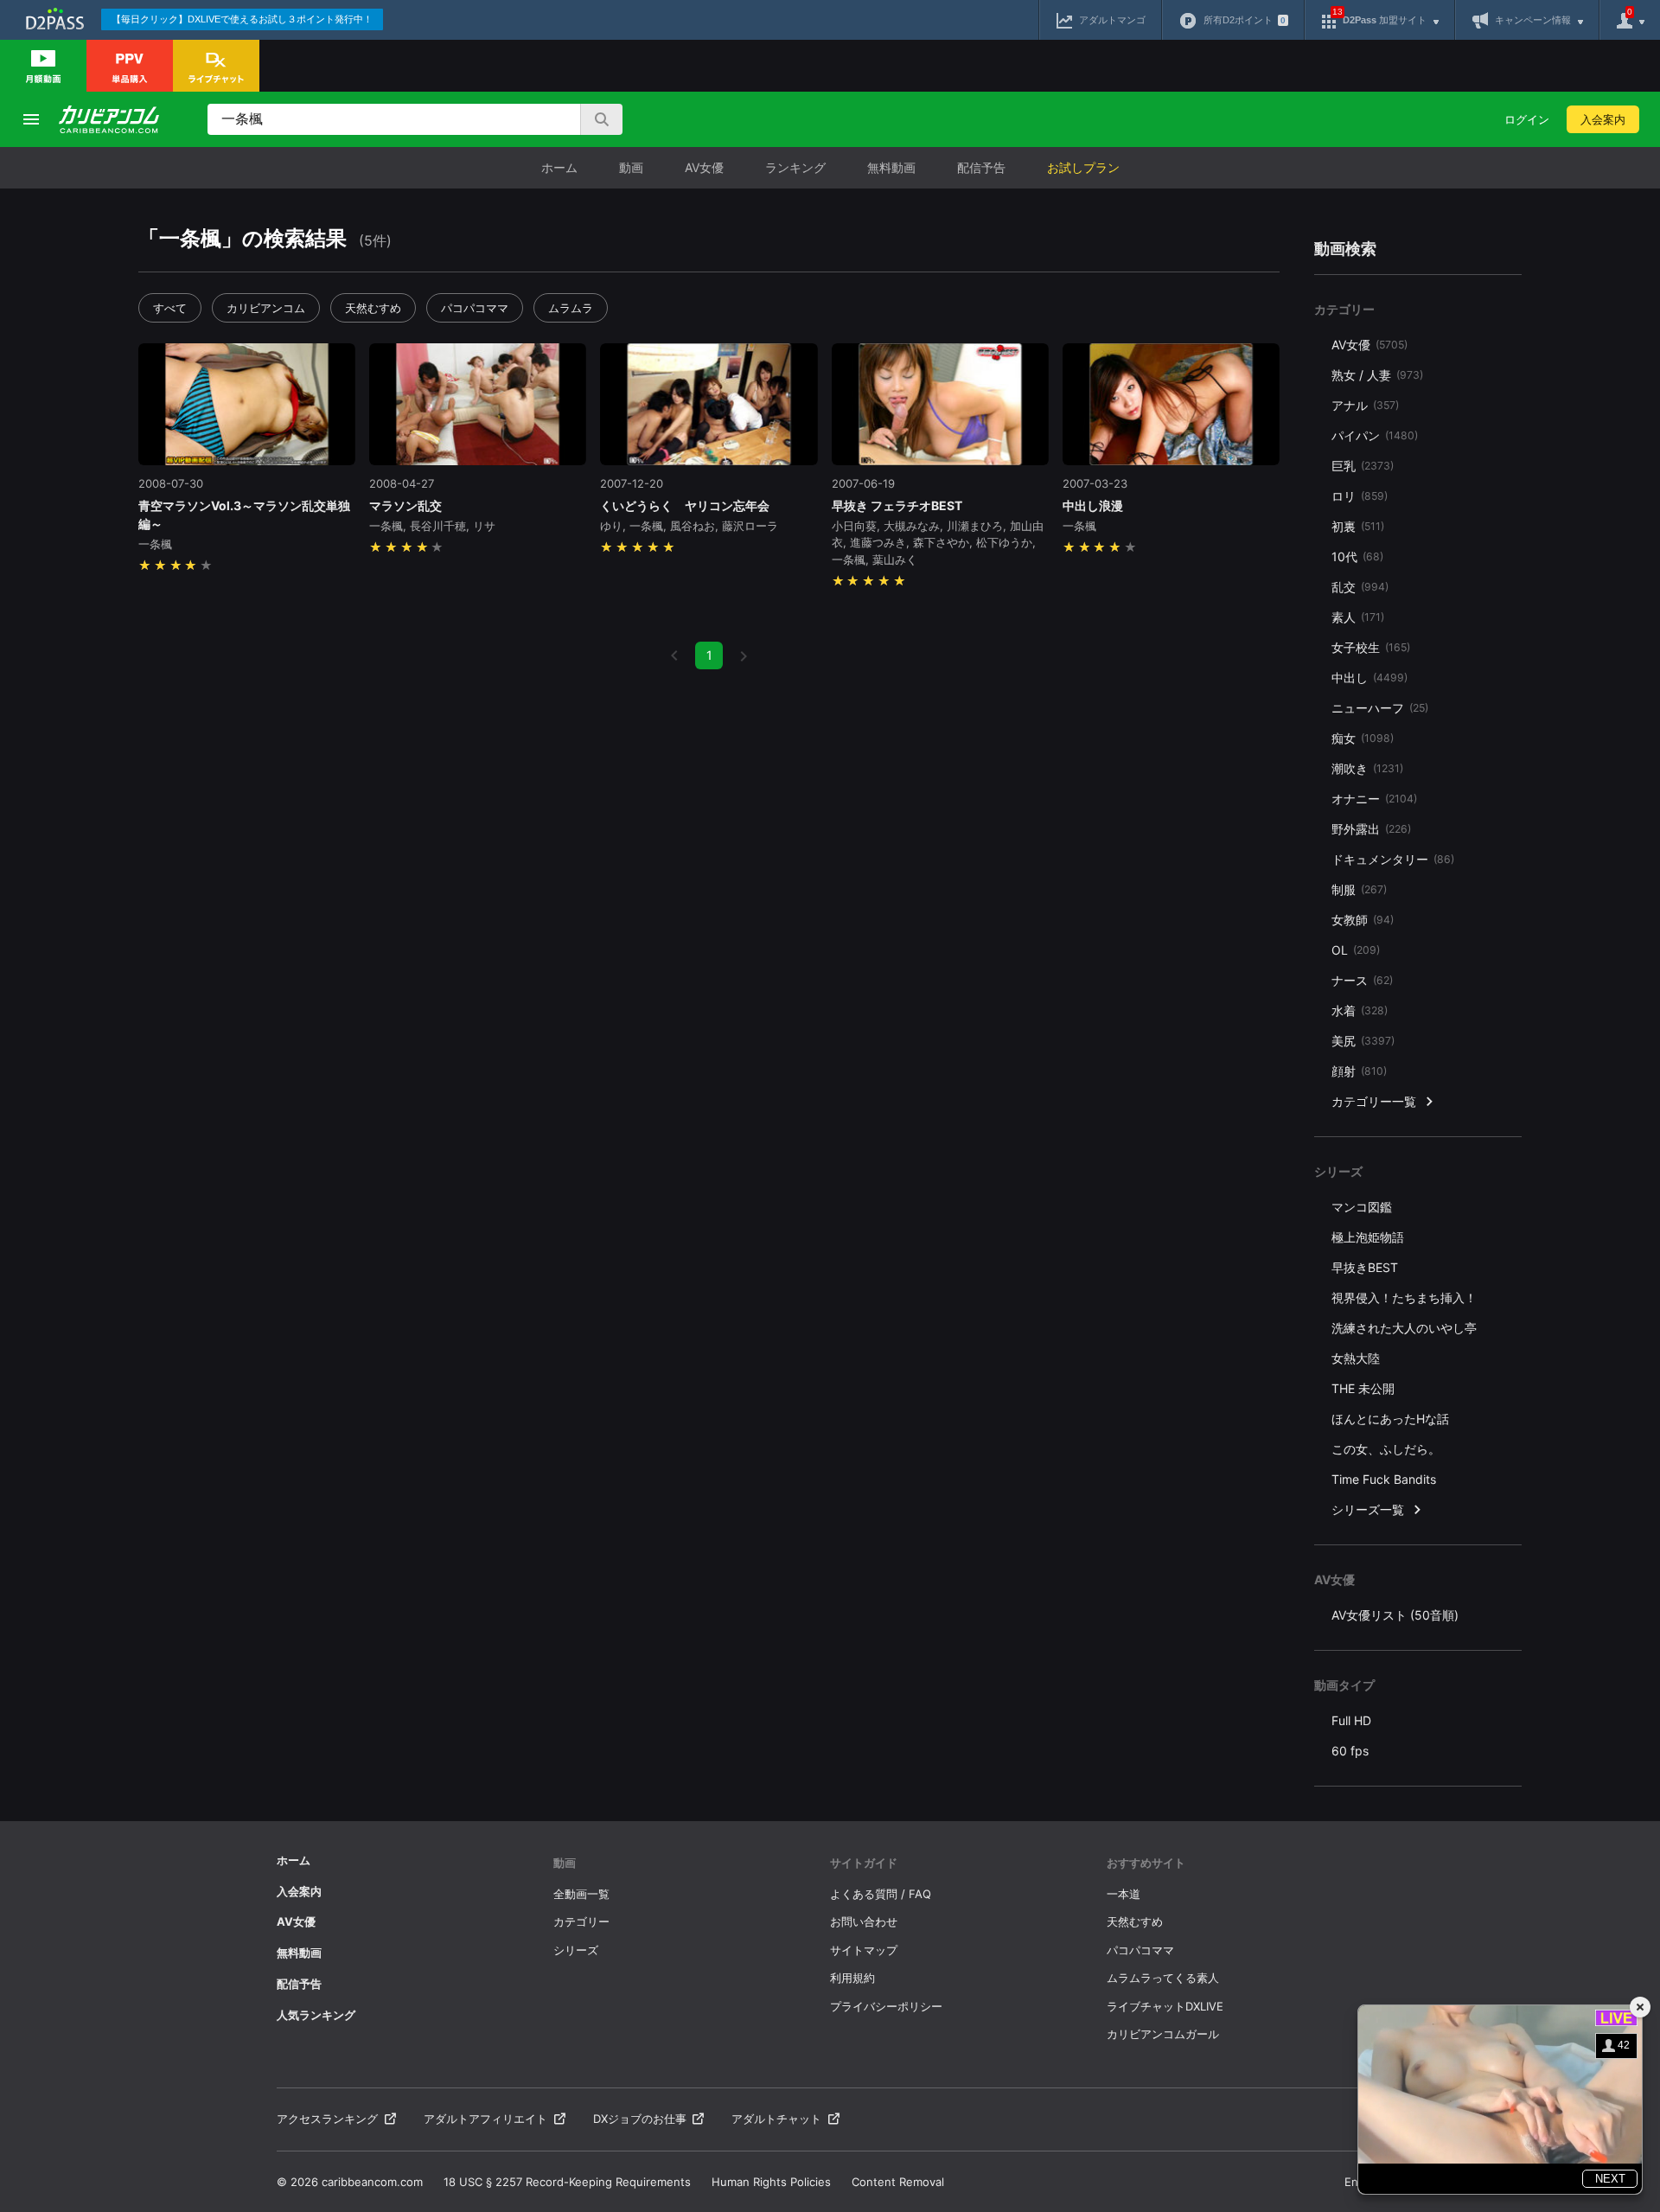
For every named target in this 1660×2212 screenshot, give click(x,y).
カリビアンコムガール (1163, 2034)
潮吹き (1367, 768)
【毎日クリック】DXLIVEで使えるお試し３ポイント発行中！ (242, 19)
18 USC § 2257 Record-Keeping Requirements (567, 2182)
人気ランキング (316, 2015)
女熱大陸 (1356, 1358)
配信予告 (981, 167)
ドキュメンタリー (1393, 859)
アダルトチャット (776, 2119)
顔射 (1359, 1071)
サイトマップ (864, 1950)
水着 (1360, 1010)
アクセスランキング (327, 2119)
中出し (1369, 678)
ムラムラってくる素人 (1163, 1978)
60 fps (1350, 1751)
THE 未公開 (1363, 1388)
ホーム (559, 167)
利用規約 (852, 1978)
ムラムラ (571, 308)
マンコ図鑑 (1362, 1207)
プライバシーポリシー (886, 2006)
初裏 (1358, 526)
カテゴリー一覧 (1374, 1101)
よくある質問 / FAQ (881, 1894)
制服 (1359, 889)
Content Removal (898, 2182)
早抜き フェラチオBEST (897, 505)
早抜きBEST (1365, 1267)
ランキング (795, 167)
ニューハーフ (1380, 708)
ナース (1362, 980)
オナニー (1374, 799)
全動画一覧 (581, 1894)
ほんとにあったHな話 (1390, 1419)
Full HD (1351, 1720)
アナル (1365, 405)
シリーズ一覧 (1368, 1509)
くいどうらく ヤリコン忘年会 (685, 505)
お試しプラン (1083, 167)
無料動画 (891, 167)
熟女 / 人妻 (1377, 375)
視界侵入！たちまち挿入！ (1404, 1298)
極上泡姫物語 (1368, 1237)
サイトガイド (864, 1863)
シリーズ (576, 1950)
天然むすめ (373, 308)
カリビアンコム (266, 308)
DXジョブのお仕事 (640, 2119)
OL (1356, 950)
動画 (631, 167)
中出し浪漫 (1093, 505)
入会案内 (1603, 119)
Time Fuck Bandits (1384, 1479)
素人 (1358, 617)
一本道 (1124, 1894)
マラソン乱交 (405, 505)
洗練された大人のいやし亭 (1404, 1328)
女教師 (1363, 920)
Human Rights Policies (771, 2182)
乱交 (1360, 587)
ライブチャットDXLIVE (1165, 2006)
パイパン (1375, 435)
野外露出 (1371, 829)
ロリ (1360, 496)
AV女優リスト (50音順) (1395, 1615)
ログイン (1527, 119)
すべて (170, 308)
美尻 (1363, 1041)
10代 (1357, 556)
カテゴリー (581, 1921)
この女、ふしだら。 (1386, 1449)
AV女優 (704, 167)
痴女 (1363, 738)
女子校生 (1371, 647)
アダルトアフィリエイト (485, 2119)
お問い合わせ (864, 1921)
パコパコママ (475, 308)
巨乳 (1363, 466)
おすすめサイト (1146, 1863)
